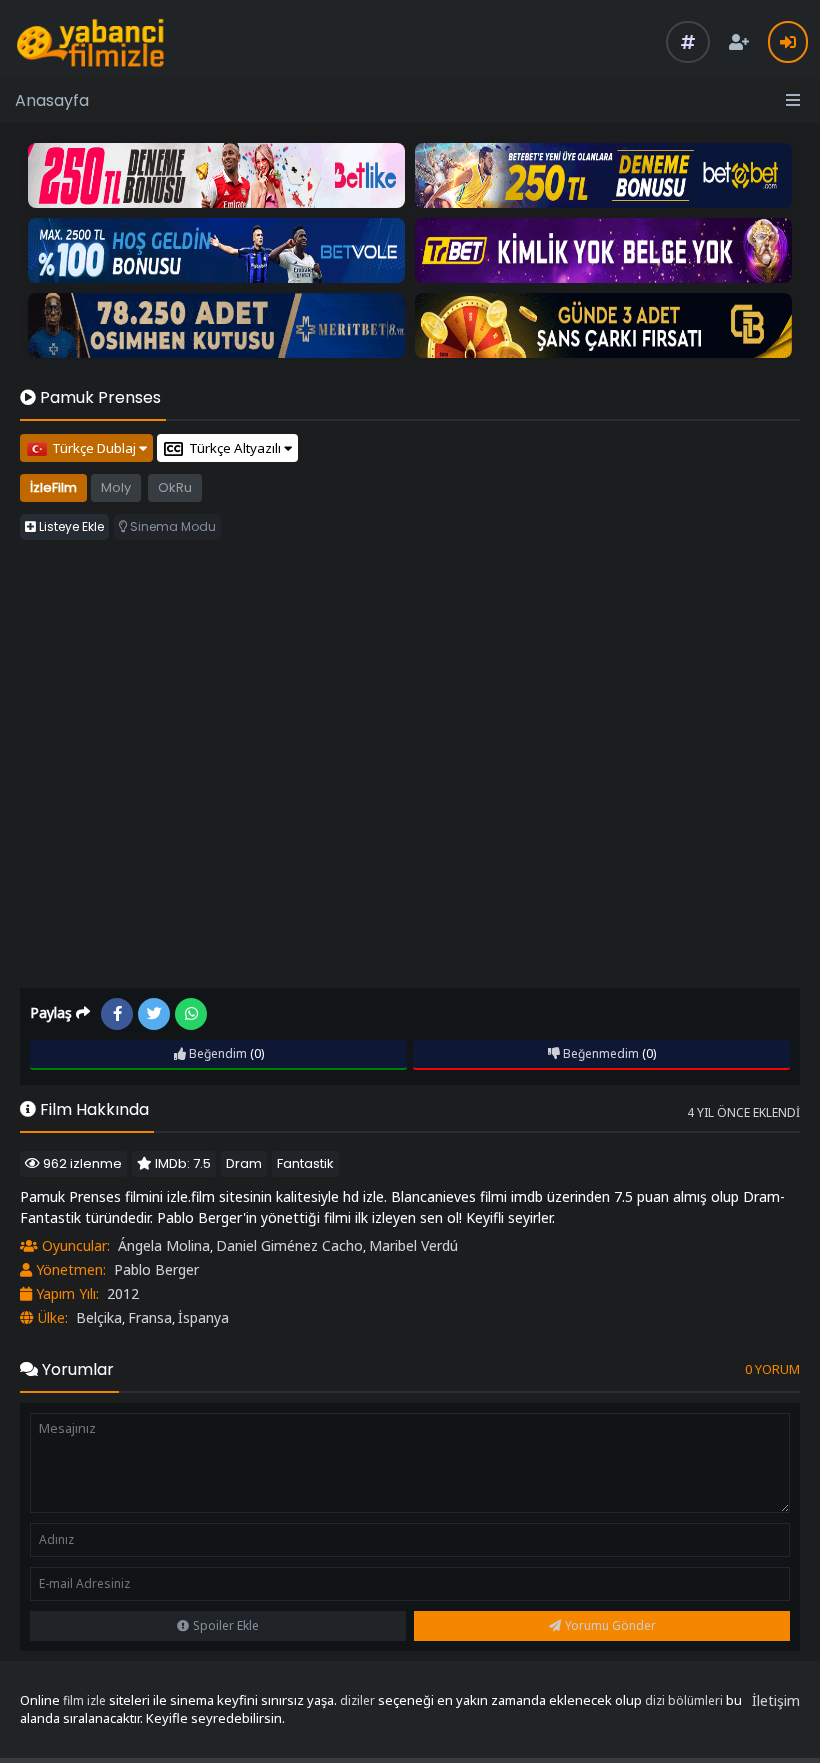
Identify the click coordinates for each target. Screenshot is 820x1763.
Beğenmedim (599, 1053)
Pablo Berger (156, 1269)
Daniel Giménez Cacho (289, 1245)
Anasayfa (52, 100)
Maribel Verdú (413, 1245)
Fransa (150, 1317)
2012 (123, 1293)
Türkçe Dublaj (95, 448)
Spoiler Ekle (226, 1625)
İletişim (776, 1700)
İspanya (203, 1317)
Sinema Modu (171, 526)
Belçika (99, 1317)
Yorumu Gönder (610, 1625)
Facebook (117, 1014)
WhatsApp (191, 1014)
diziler (357, 1700)
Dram (244, 1163)
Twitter (154, 1014)
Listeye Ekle (70, 526)
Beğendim (216, 1053)
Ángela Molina (164, 1245)
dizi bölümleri (684, 1700)
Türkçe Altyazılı (236, 448)
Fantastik (305, 1163)
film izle (84, 1700)
